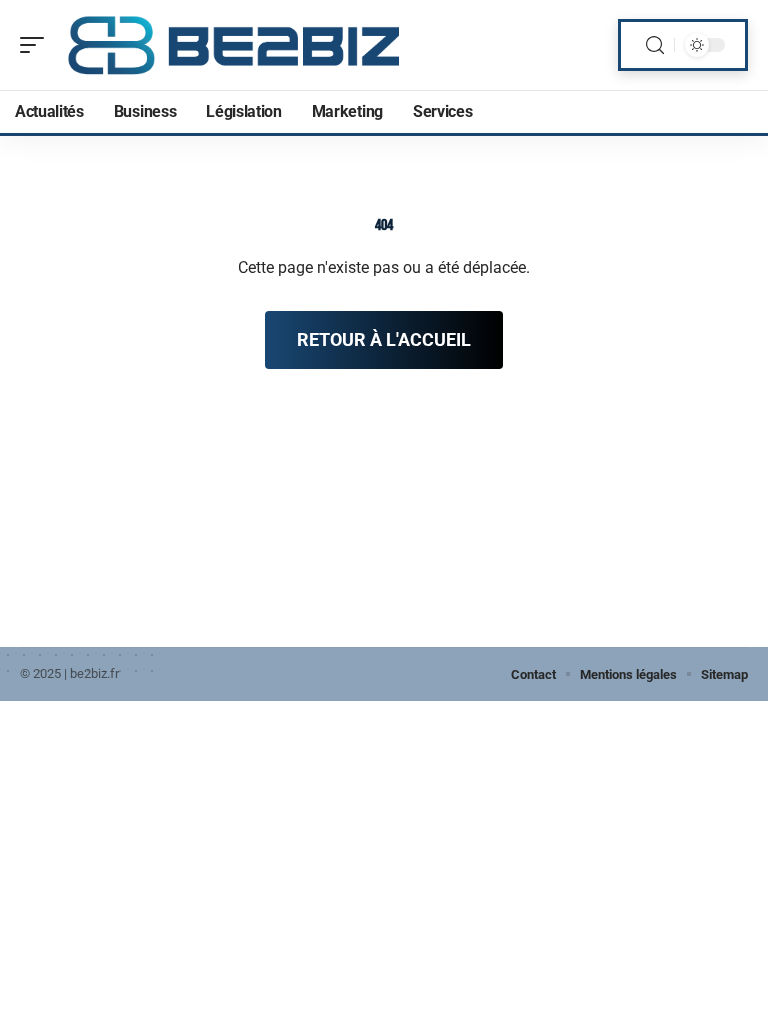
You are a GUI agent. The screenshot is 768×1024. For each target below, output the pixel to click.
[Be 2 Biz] (234, 45)
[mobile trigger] (37, 45)
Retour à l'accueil (384, 339)
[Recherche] (655, 45)
